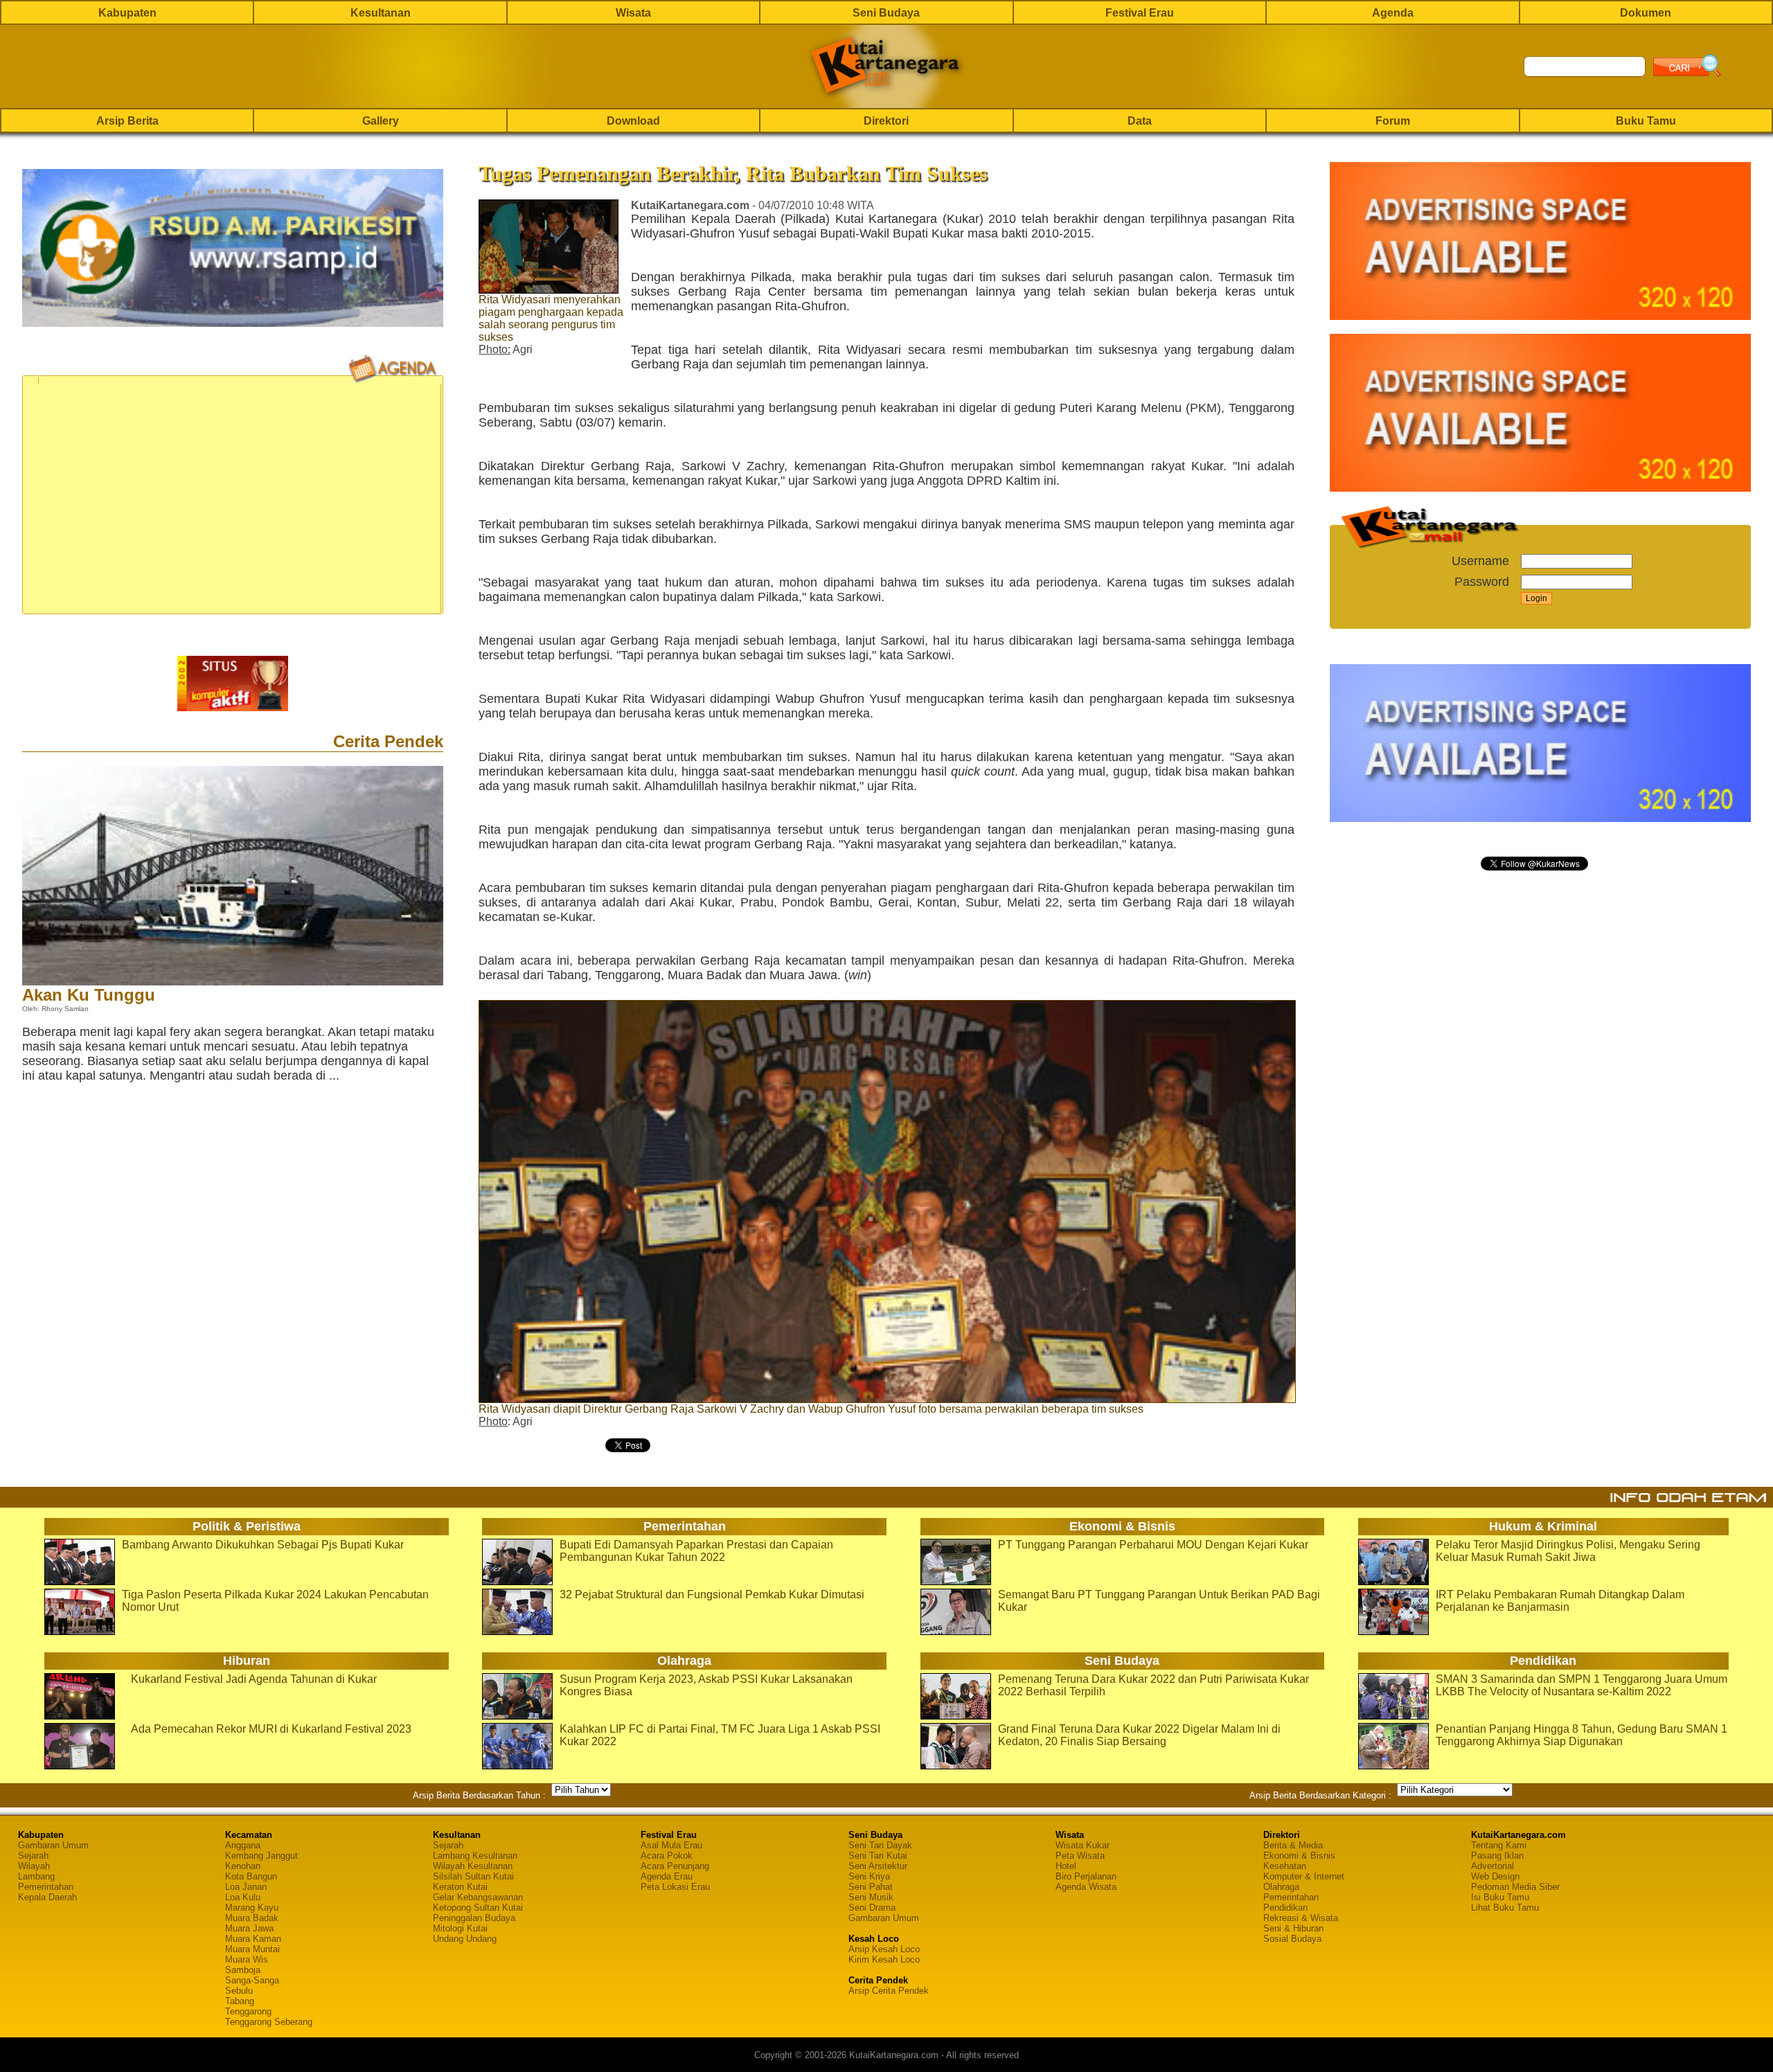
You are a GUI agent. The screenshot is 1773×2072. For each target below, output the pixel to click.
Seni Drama (872, 1908)
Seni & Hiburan (1293, 1928)
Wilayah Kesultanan (473, 1866)
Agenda (1393, 13)
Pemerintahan (46, 1887)
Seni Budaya (886, 13)
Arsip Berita (127, 121)
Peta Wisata (1080, 1856)
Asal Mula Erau (671, 1845)
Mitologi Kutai (460, 1928)
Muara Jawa (249, 1928)
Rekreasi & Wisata (1301, 1918)
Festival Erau (1140, 13)
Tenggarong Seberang (269, 2022)
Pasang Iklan (1497, 1856)
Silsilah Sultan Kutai (473, 1876)
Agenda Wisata (1086, 1887)
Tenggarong (248, 2011)
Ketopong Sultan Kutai (478, 1908)
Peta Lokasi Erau (675, 1887)
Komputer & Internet (1304, 1876)
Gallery (381, 121)
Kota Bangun (251, 1876)
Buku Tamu (1646, 121)
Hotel (1066, 1866)
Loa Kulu (243, 1897)
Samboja (243, 1970)
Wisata (633, 13)
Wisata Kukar (1082, 1845)
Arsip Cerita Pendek (889, 1991)
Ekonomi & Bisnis (1299, 1856)
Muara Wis (247, 1959)
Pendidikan (1285, 1908)
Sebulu (239, 1991)
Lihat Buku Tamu (1505, 1908)
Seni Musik (871, 1897)
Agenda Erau (667, 1876)
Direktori (886, 121)
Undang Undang (465, 1939)
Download (633, 121)
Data (1140, 121)
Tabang (240, 2001)
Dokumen (1646, 13)
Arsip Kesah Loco (884, 1949)
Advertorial (1493, 1866)
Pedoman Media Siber (1515, 1887)
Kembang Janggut (261, 1856)
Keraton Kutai (460, 1887)
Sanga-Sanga (252, 1980)
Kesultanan (381, 13)
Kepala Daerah (47, 1897)
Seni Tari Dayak (880, 1845)
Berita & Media (1293, 1845)
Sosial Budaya (1292, 1939)
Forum (1393, 121)
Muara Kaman (253, 1939)
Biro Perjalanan (1086, 1876)
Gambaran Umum (53, 1845)
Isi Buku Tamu (1500, 1897)
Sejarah (33, 1856)
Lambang (36, 1876)
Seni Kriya (869, 1876)
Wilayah (34, 1866)
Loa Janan (246, 1887)
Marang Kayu (252, 1908)
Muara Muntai (252, 1949)
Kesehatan (1285, 1866)
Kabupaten (127, 13)
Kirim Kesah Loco (884, 1959)
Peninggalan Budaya (474, 1918)
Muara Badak (252, 1918)
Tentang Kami (1499, 1845)
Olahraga (1281, 1887)
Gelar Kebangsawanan (478, 1897)
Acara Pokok (667, 1856)
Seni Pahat (871, 1887)
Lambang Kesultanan (475, 1856)
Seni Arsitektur (878, 1866)
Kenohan (243, 1866)
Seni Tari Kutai (878, 1856)
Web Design (1495, 1876)
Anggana (243, 1845)
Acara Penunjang (675, 1866)
